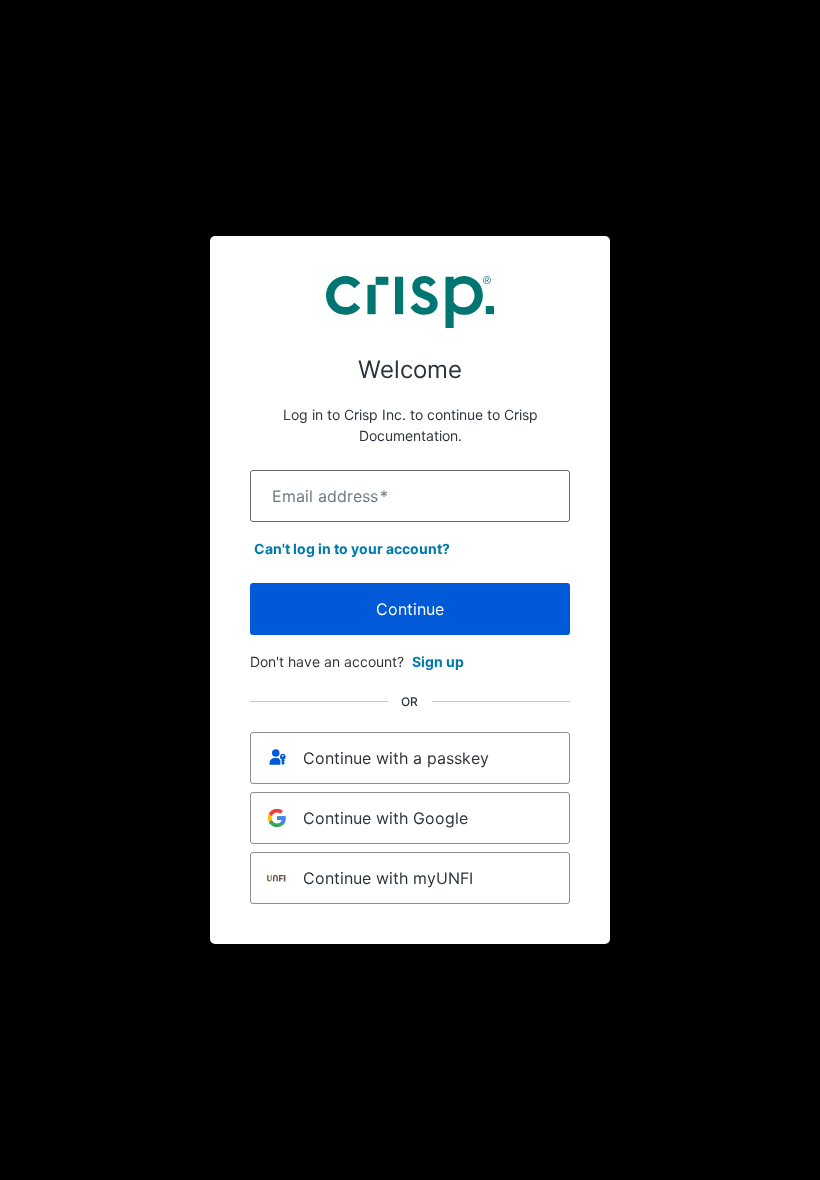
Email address (330, 496)
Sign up (438, 661)
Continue (410, 609)
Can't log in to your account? (352, 548)
